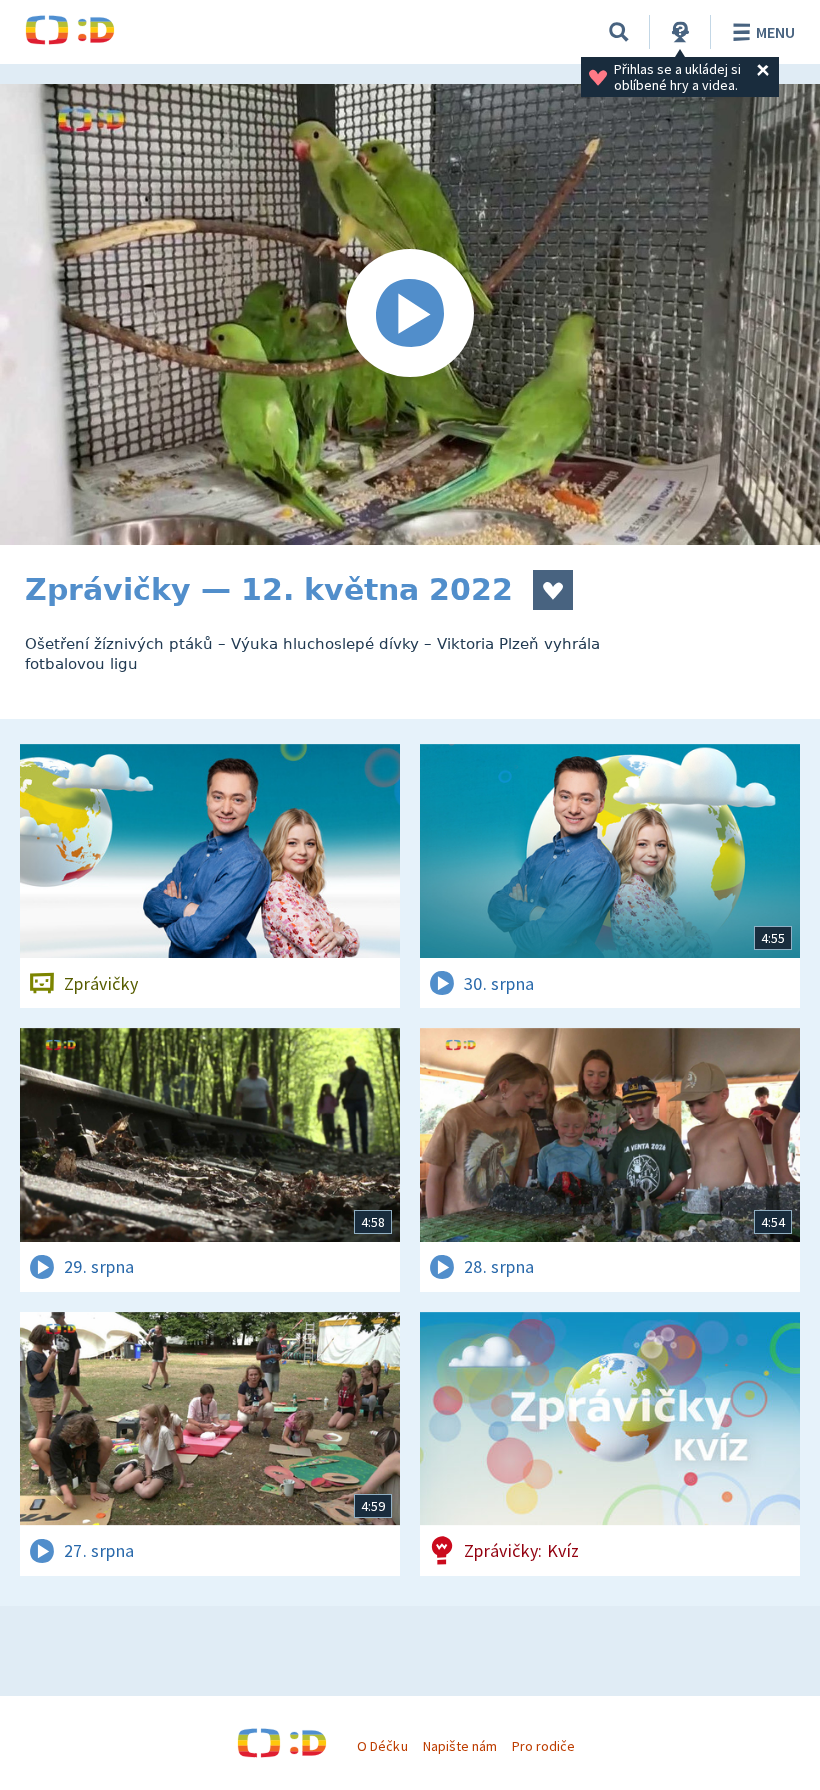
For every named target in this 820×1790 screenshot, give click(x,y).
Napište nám (460, 1746)
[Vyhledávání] (619, 32)
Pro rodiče (543, 1746)
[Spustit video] (410, 314)
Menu (775, 32)
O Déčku (382, 1746)
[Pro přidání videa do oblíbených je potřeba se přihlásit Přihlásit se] (553, 590)
